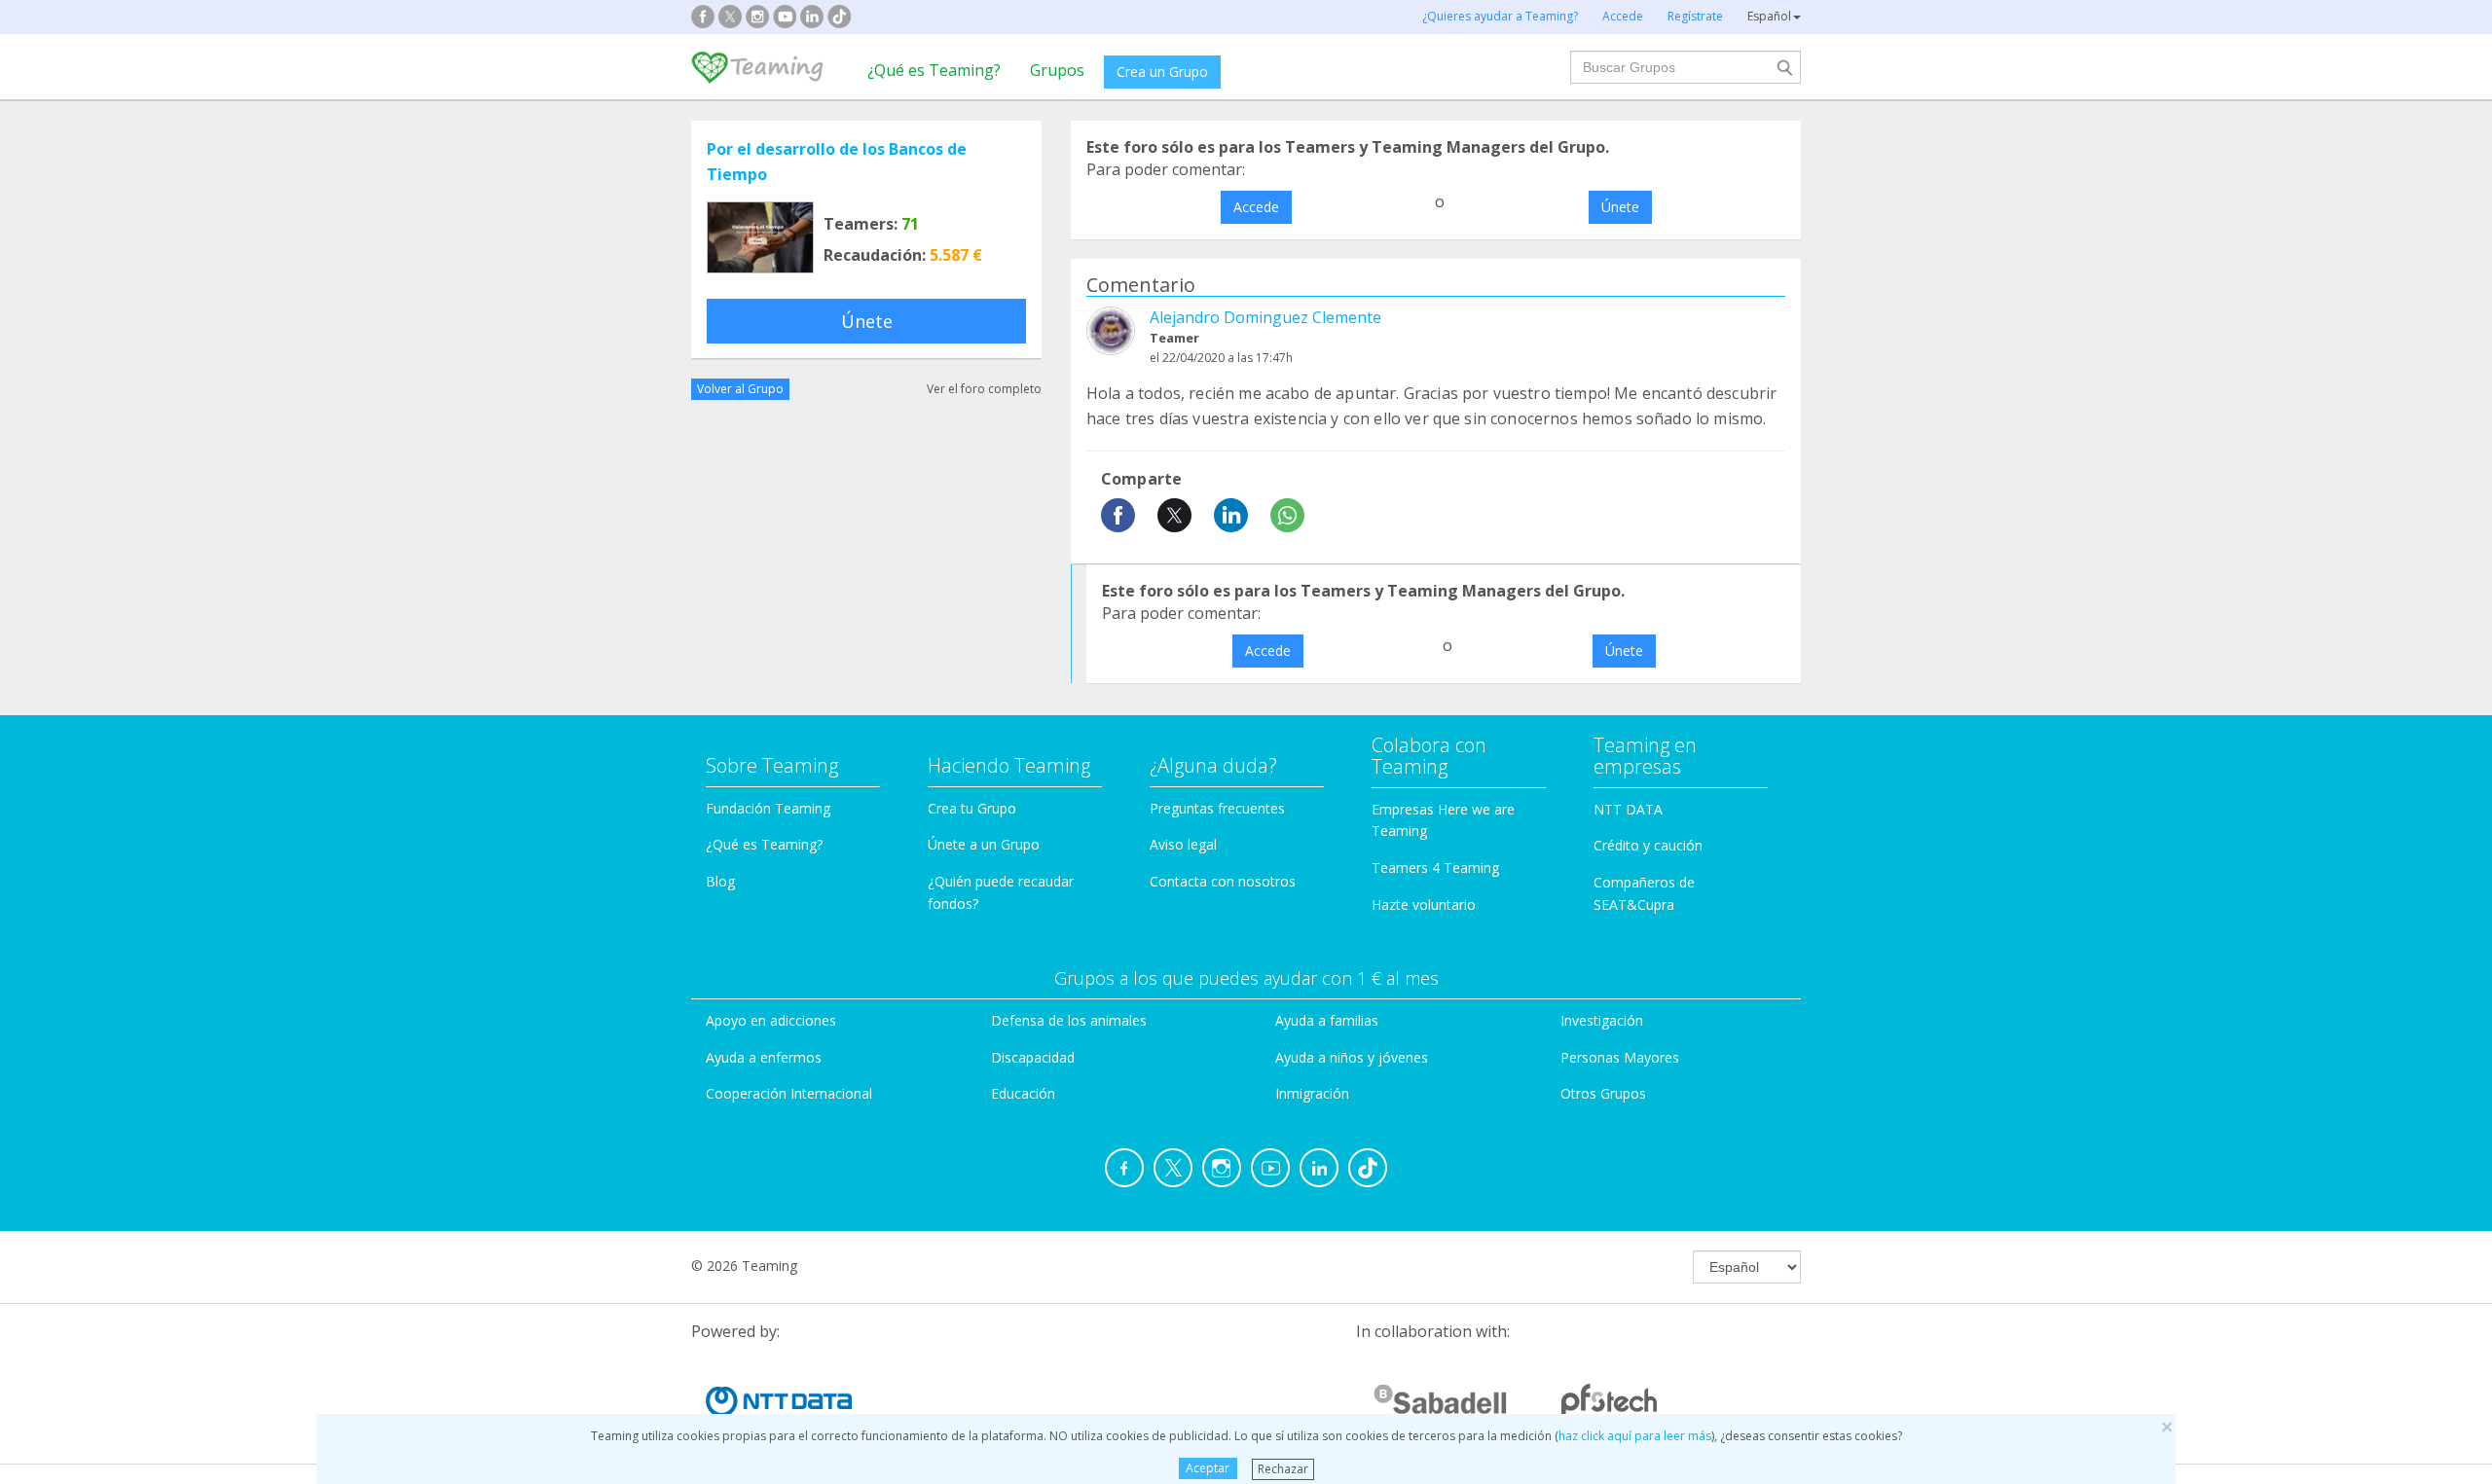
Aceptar (1208, 1468)
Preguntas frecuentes (1217, 808)
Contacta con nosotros (1223, 881)
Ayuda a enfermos (764, 1057)
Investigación (1602, 1020)
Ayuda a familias (1327, 1020)
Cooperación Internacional (789, 1093)
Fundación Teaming (768, 808)
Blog (720, 881)
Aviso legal (1183, 844)
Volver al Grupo (740, 389)
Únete (867, 321)
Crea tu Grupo (972, 808)
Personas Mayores (1620, 1057)
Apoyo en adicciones (771, 1020)
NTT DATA (1628, 809)
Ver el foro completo (984, 389)
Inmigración (1312, 1093)
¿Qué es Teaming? (934, 70)
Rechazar (1283, 1468)
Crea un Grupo (1162, 72)
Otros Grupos (1603, 1093)
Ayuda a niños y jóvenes (1352, 1057)
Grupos (1057, 70)
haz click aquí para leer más (1635, 1436)
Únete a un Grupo (984, 844)
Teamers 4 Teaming (1435, 868)
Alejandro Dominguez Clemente (1265, 317)
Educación (1023, 1093)
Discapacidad (1033, 1057)
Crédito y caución (1648, 845)
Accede (1256, 207)
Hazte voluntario (1424, 905)
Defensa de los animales (1069, 1020)
